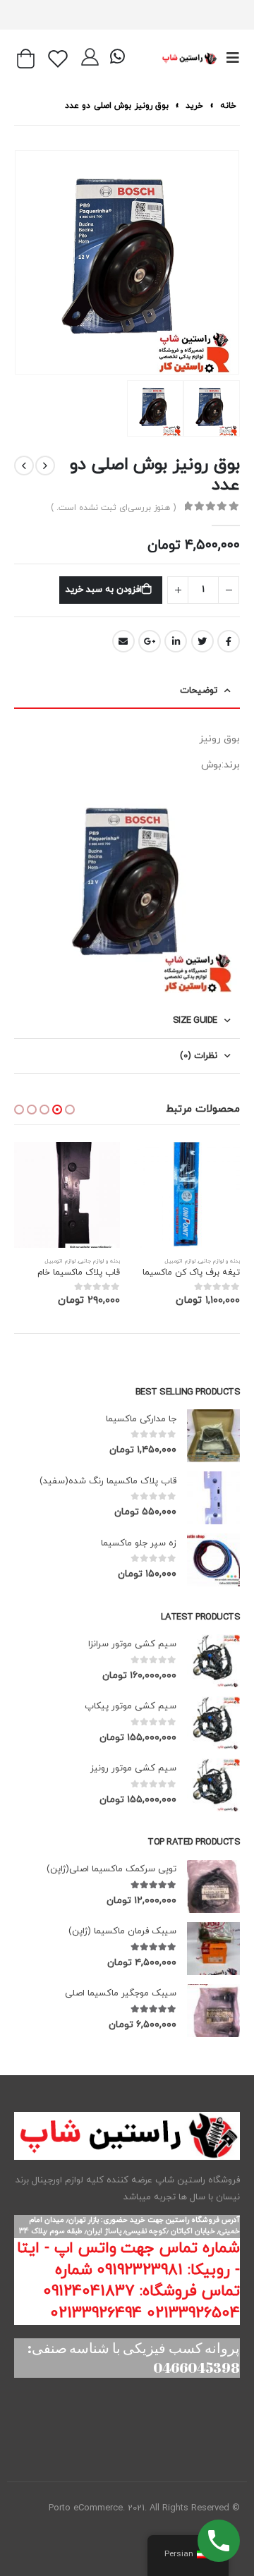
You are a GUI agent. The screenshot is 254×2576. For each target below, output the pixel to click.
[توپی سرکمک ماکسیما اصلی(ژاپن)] (213, 1887)
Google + (150, 641)
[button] (70, 1110)
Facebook (229, 641)
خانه (228, 106)
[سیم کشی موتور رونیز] (213, 1785)
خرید (194, 106)
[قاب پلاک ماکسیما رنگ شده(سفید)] (213, 1498)
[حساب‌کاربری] (90, 59)
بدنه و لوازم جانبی (219, 1261)
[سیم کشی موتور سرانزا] (213, 1661)
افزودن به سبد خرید (103, 590)
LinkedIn (176, 641)
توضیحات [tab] (199, 691)
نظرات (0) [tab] (199, 1056)
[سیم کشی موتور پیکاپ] (213, 1723)
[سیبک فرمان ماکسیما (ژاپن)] (213, 1949)
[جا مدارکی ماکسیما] (213, 1436)
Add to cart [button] (157, 1165)
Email (123, 641)
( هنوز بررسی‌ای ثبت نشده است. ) (113, 508)
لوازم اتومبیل (180, 1261)
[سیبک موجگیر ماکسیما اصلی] (213, 2011)
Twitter (202, 641)
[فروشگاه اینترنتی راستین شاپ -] (189, 58)
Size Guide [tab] (195, 1021)
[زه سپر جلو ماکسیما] (213, 1560)
